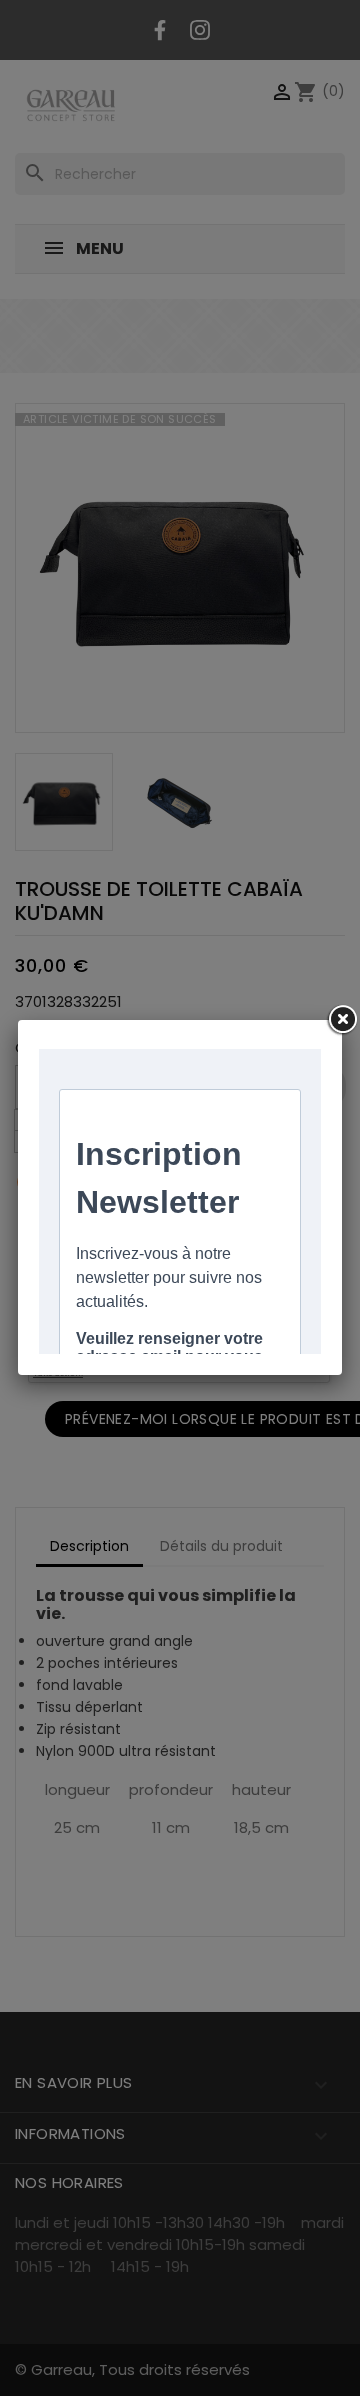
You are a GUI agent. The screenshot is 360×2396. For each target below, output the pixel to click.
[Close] (342, 1020)
